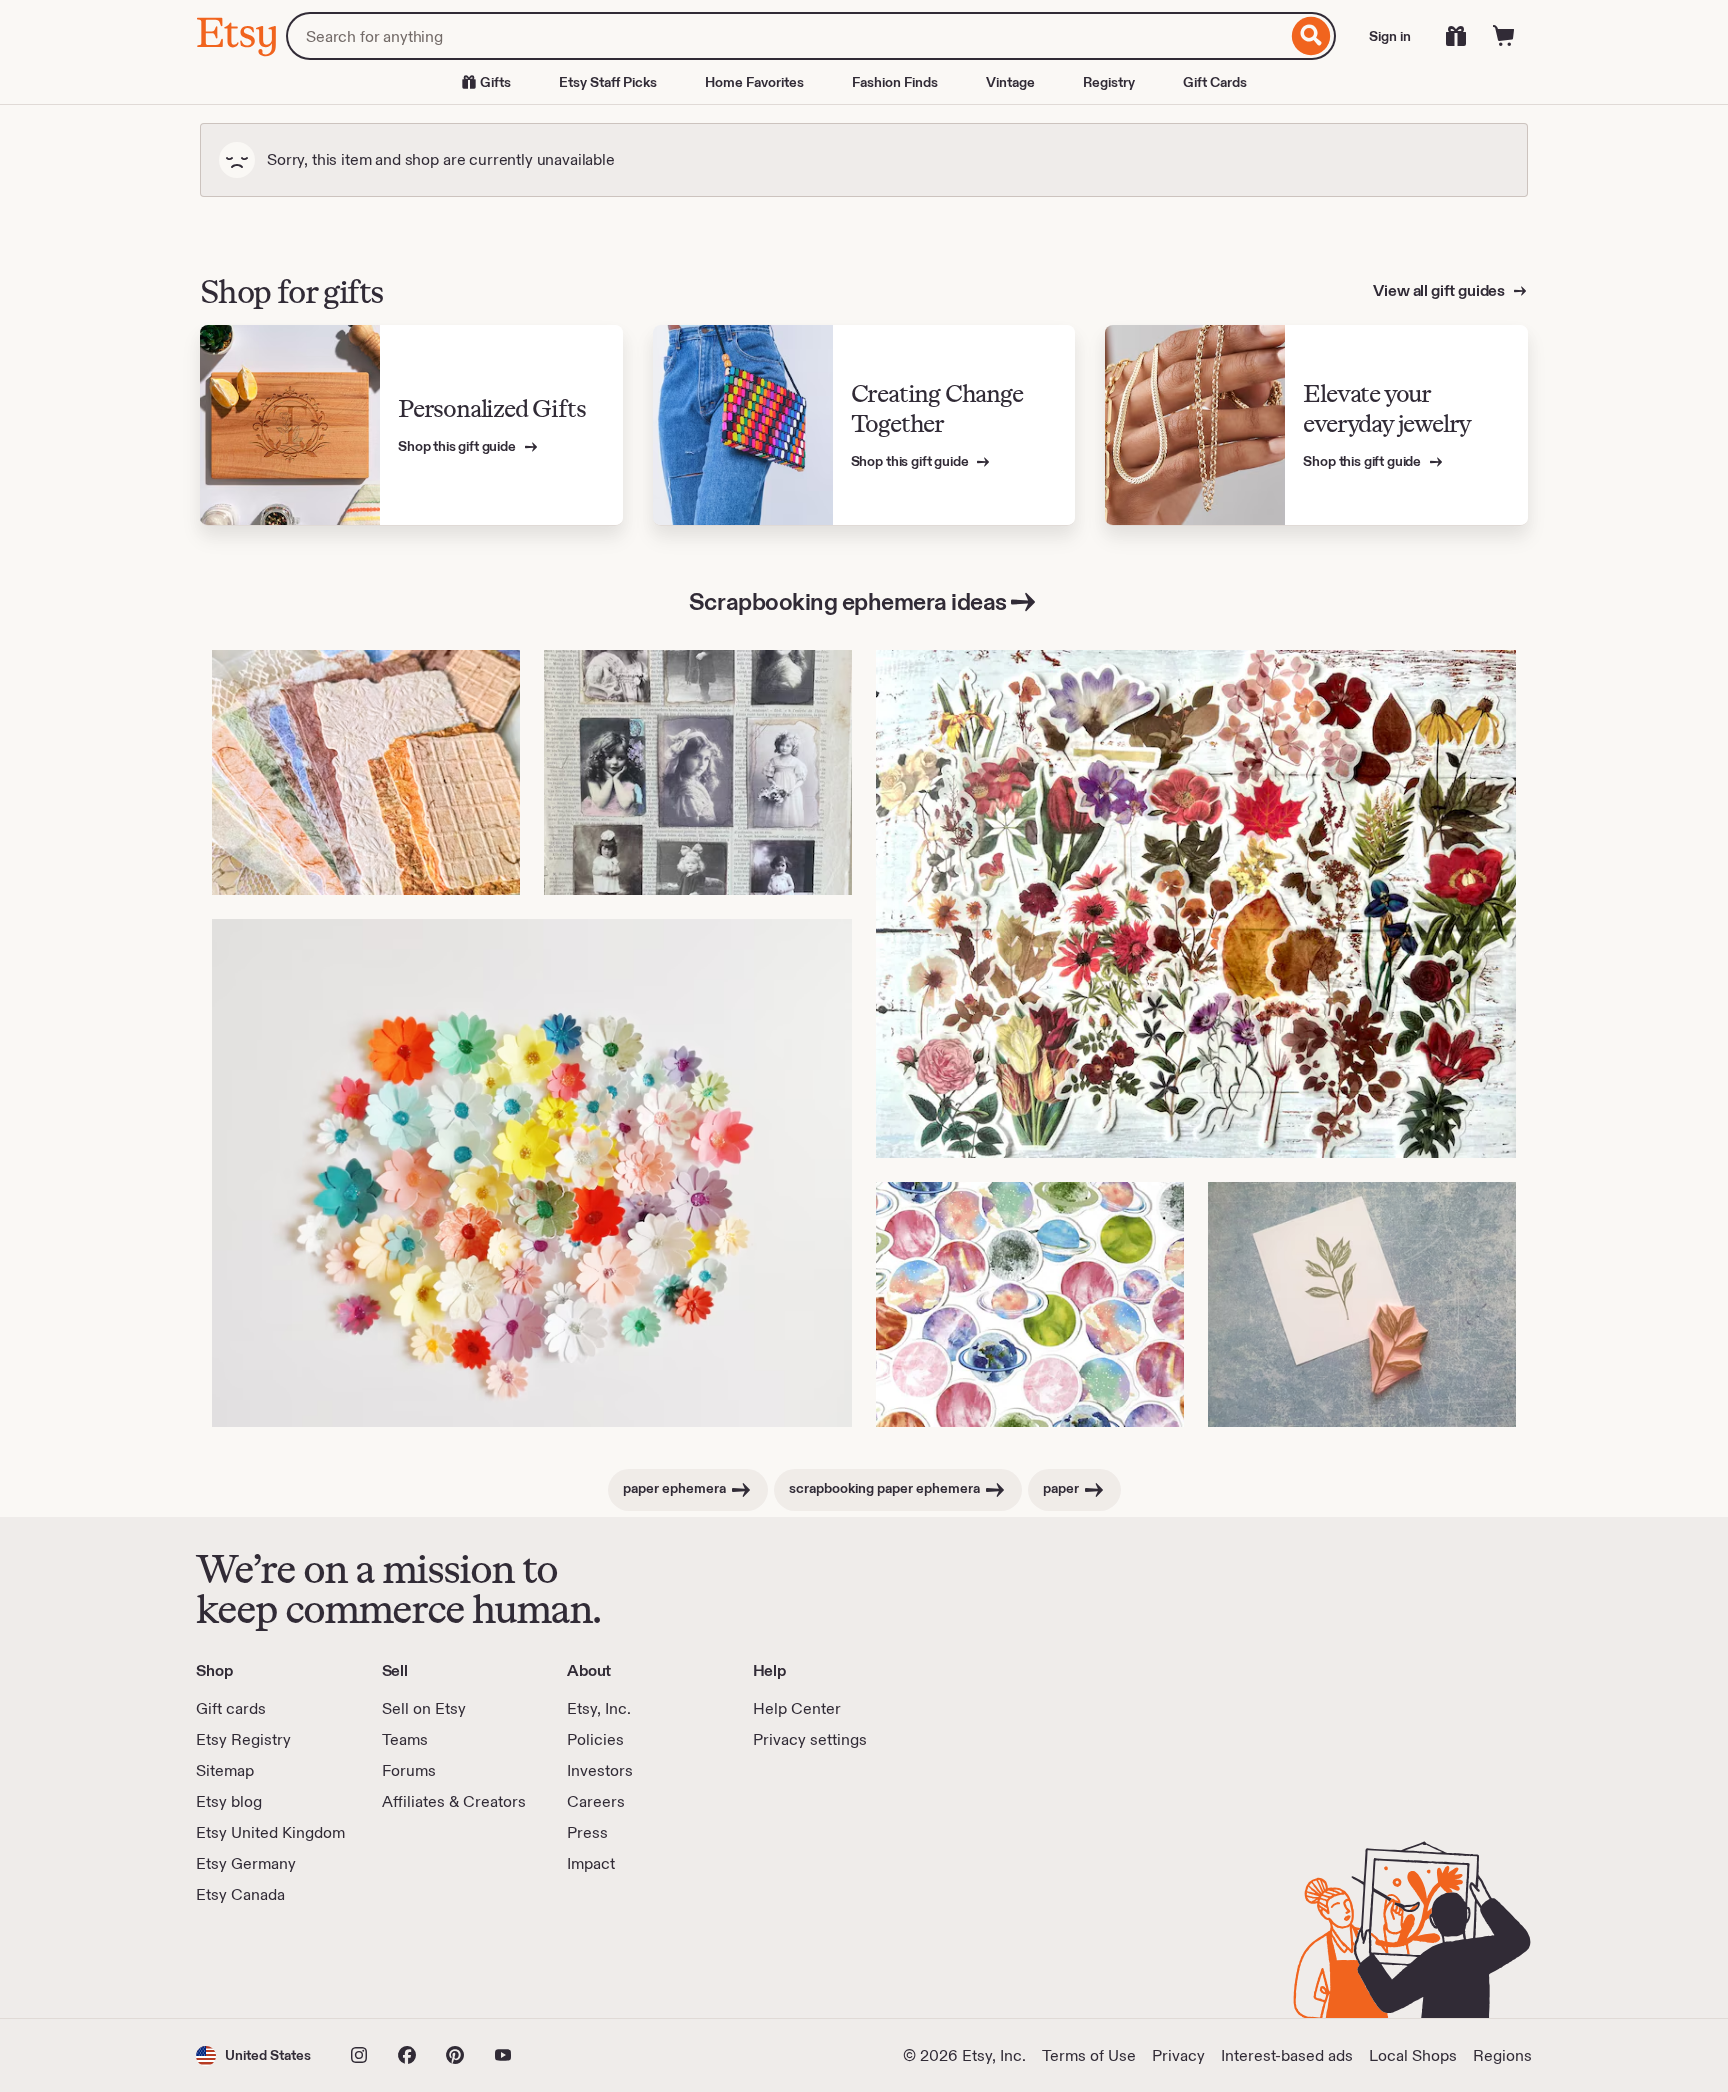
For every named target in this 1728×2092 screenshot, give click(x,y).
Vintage (1010, 82)
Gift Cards (1215, 82)
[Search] (1311, 36)
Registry (1109, 82)
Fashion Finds (895, 82)
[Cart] (1504, 36)
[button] (253, 2055)
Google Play (414, 1962)
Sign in (1390, 36)
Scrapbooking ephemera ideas (848, 601)
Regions (1502, 2055)
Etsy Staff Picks (608, 82)
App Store (263, 1962)
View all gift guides (1440, 290)
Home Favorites (754, 82)
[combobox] (786, 36)
